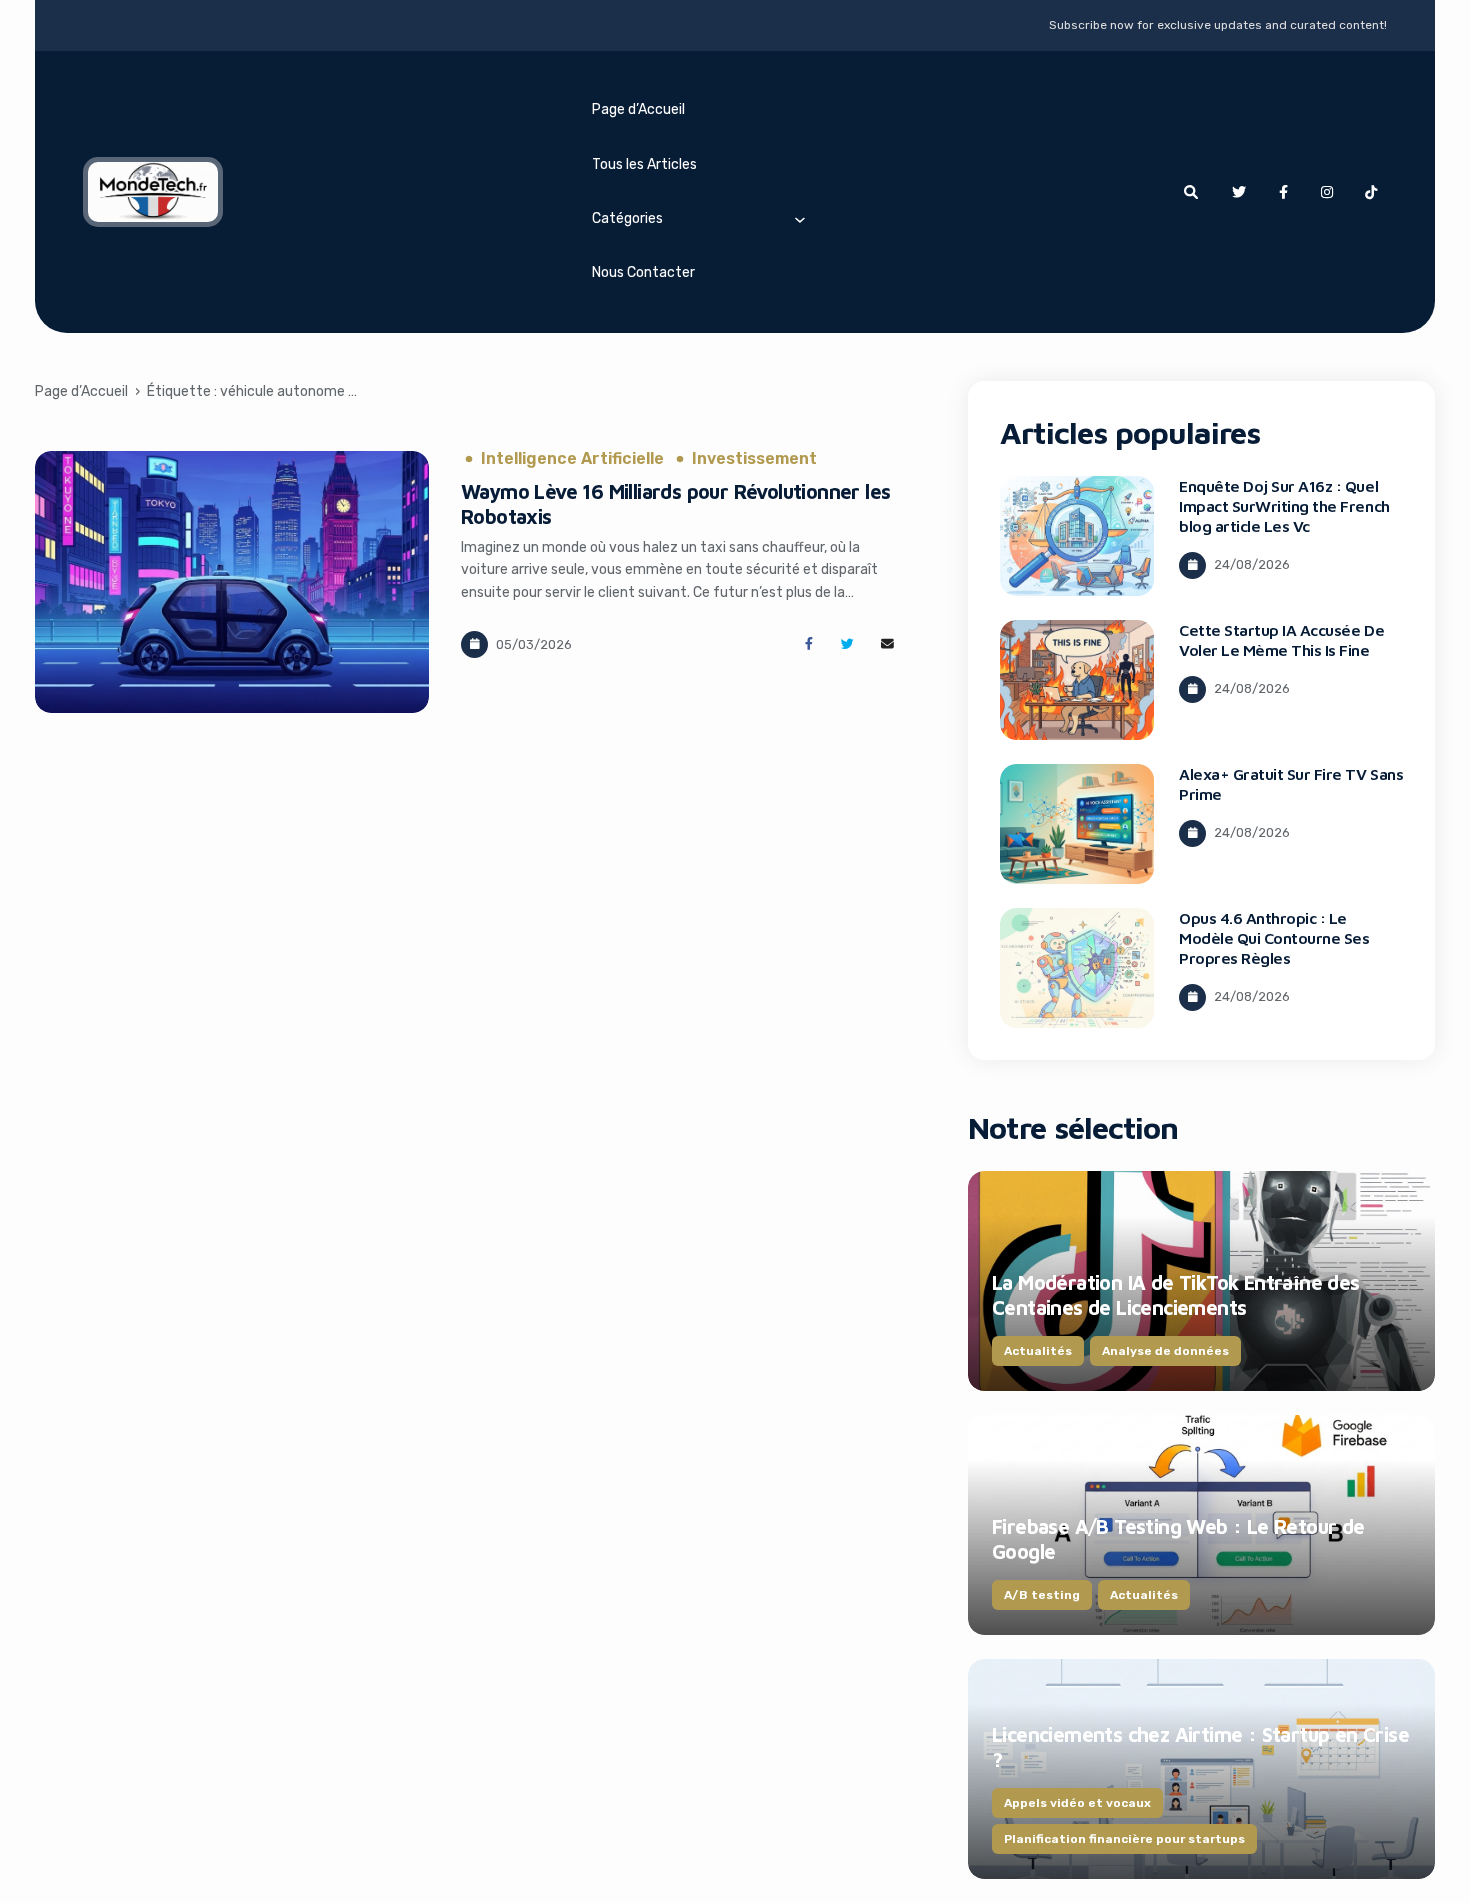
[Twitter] (1239, 192)
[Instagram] (1327, 192)
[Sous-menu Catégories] (800, 219)
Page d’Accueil (638, 109)
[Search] (1191, 192)
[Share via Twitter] (847, 644)
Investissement (754, 459)
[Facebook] (1283, 192)
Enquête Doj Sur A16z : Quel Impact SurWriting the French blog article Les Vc (1284, 506)
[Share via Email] (887, 644)
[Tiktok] (1371, 192)
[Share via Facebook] (808, 644)
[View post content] (232, 582)
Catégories (627, 218)
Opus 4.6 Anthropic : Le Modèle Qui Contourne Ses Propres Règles (1274, 938)
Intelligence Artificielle (572, 459)
